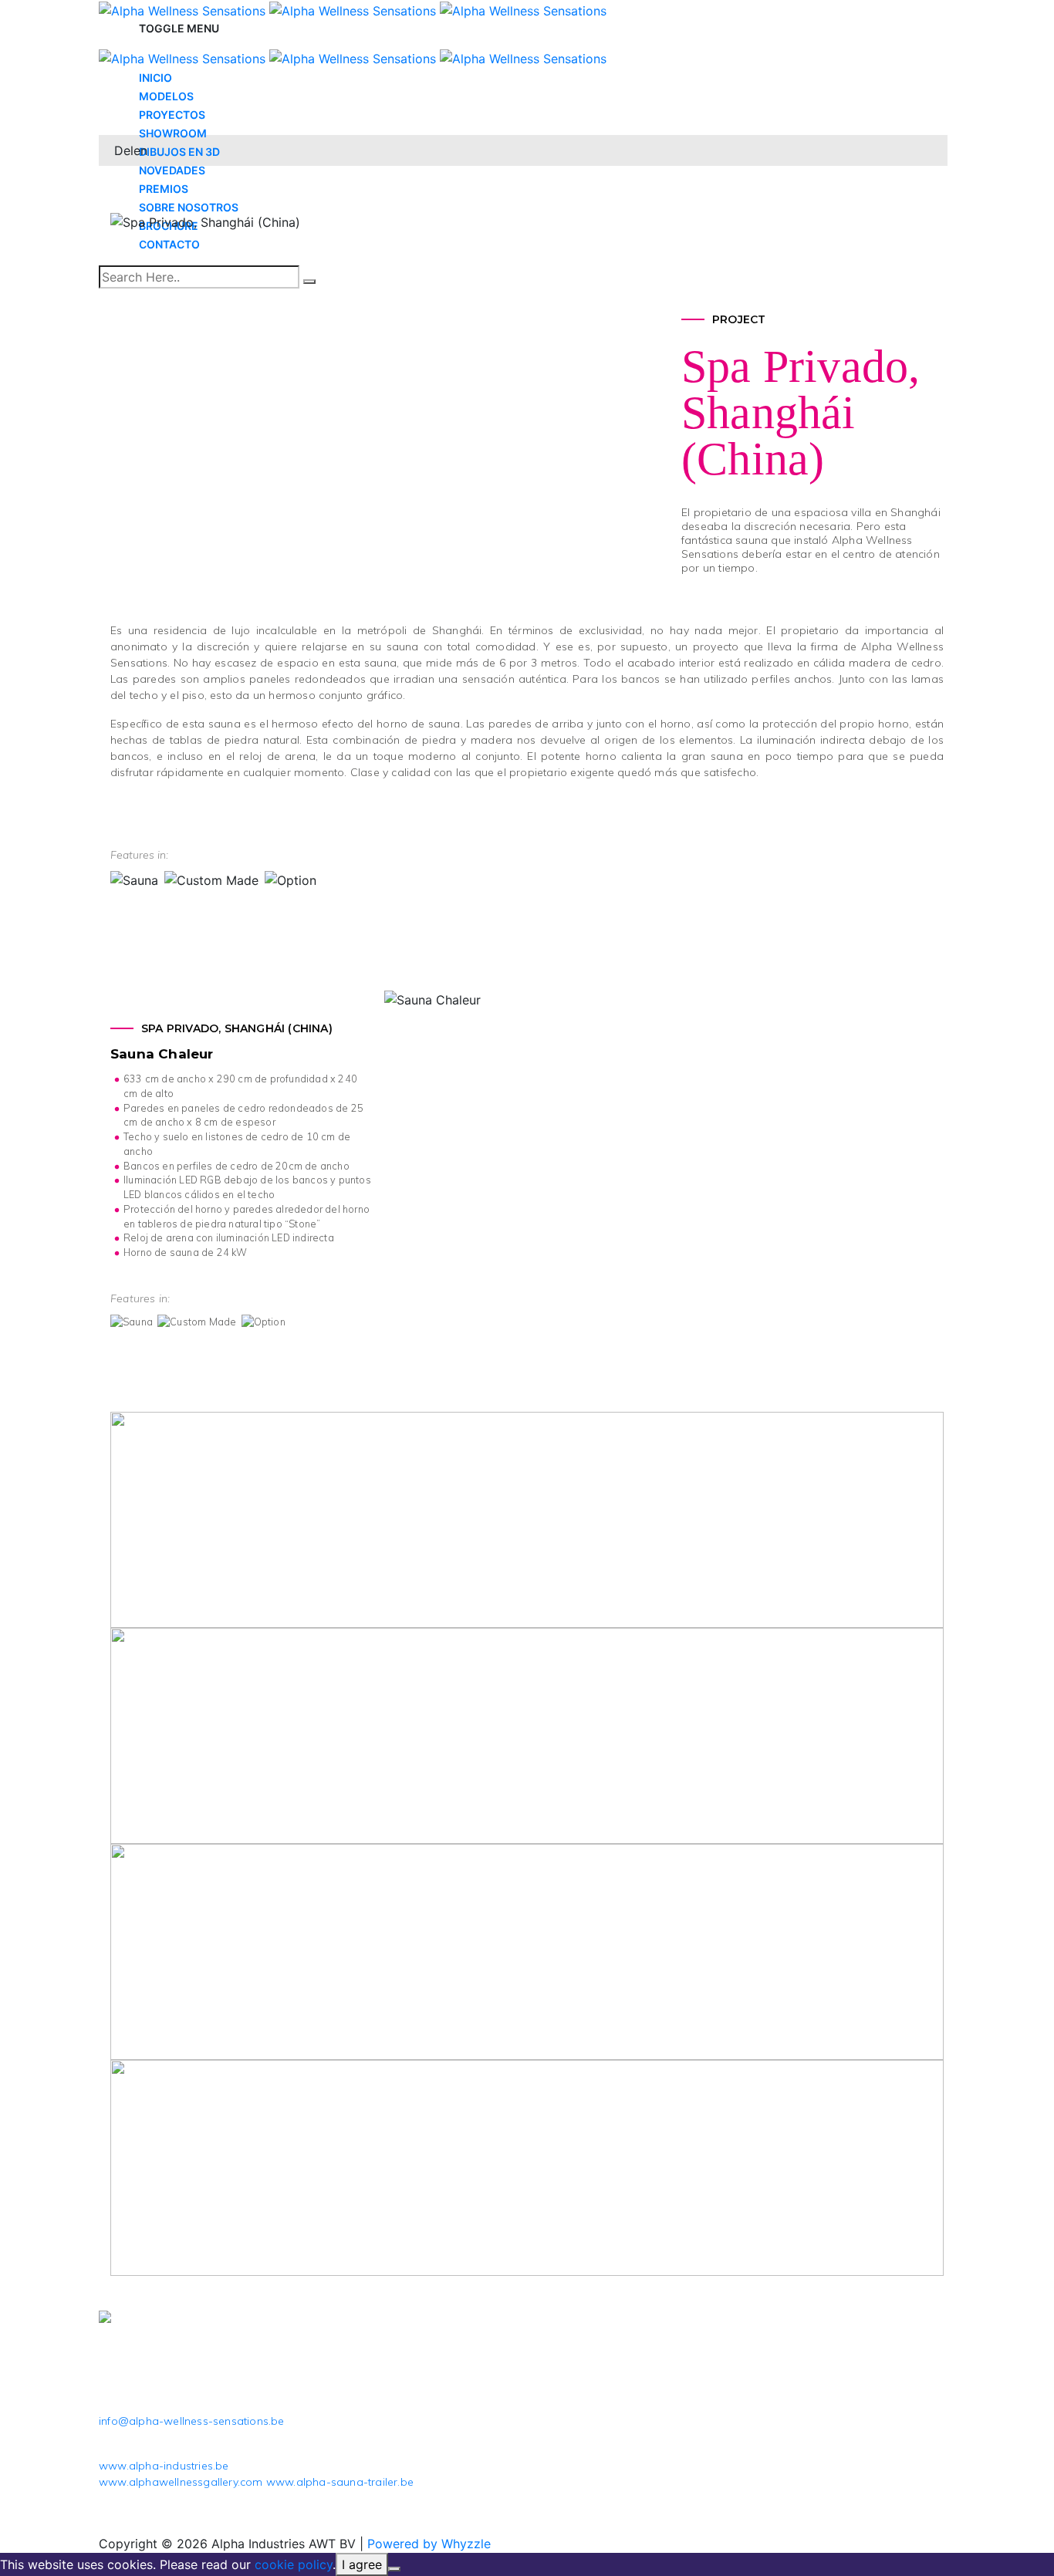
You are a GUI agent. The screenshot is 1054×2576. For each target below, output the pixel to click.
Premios (164, 189)
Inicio (155, 78)
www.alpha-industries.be (164, 2466)
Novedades (172, 170)
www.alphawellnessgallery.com (181, 2482)
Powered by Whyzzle (429, 2544)
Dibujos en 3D (179, 152)
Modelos (166, 96)
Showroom (173, 133)
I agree (362, 2564)
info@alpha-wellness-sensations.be (192, 2421)
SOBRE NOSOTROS (189, 207)
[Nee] (394, 2569)
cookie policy (294, 2564)
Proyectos (172, 115)
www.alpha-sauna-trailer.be (340, 2482)
